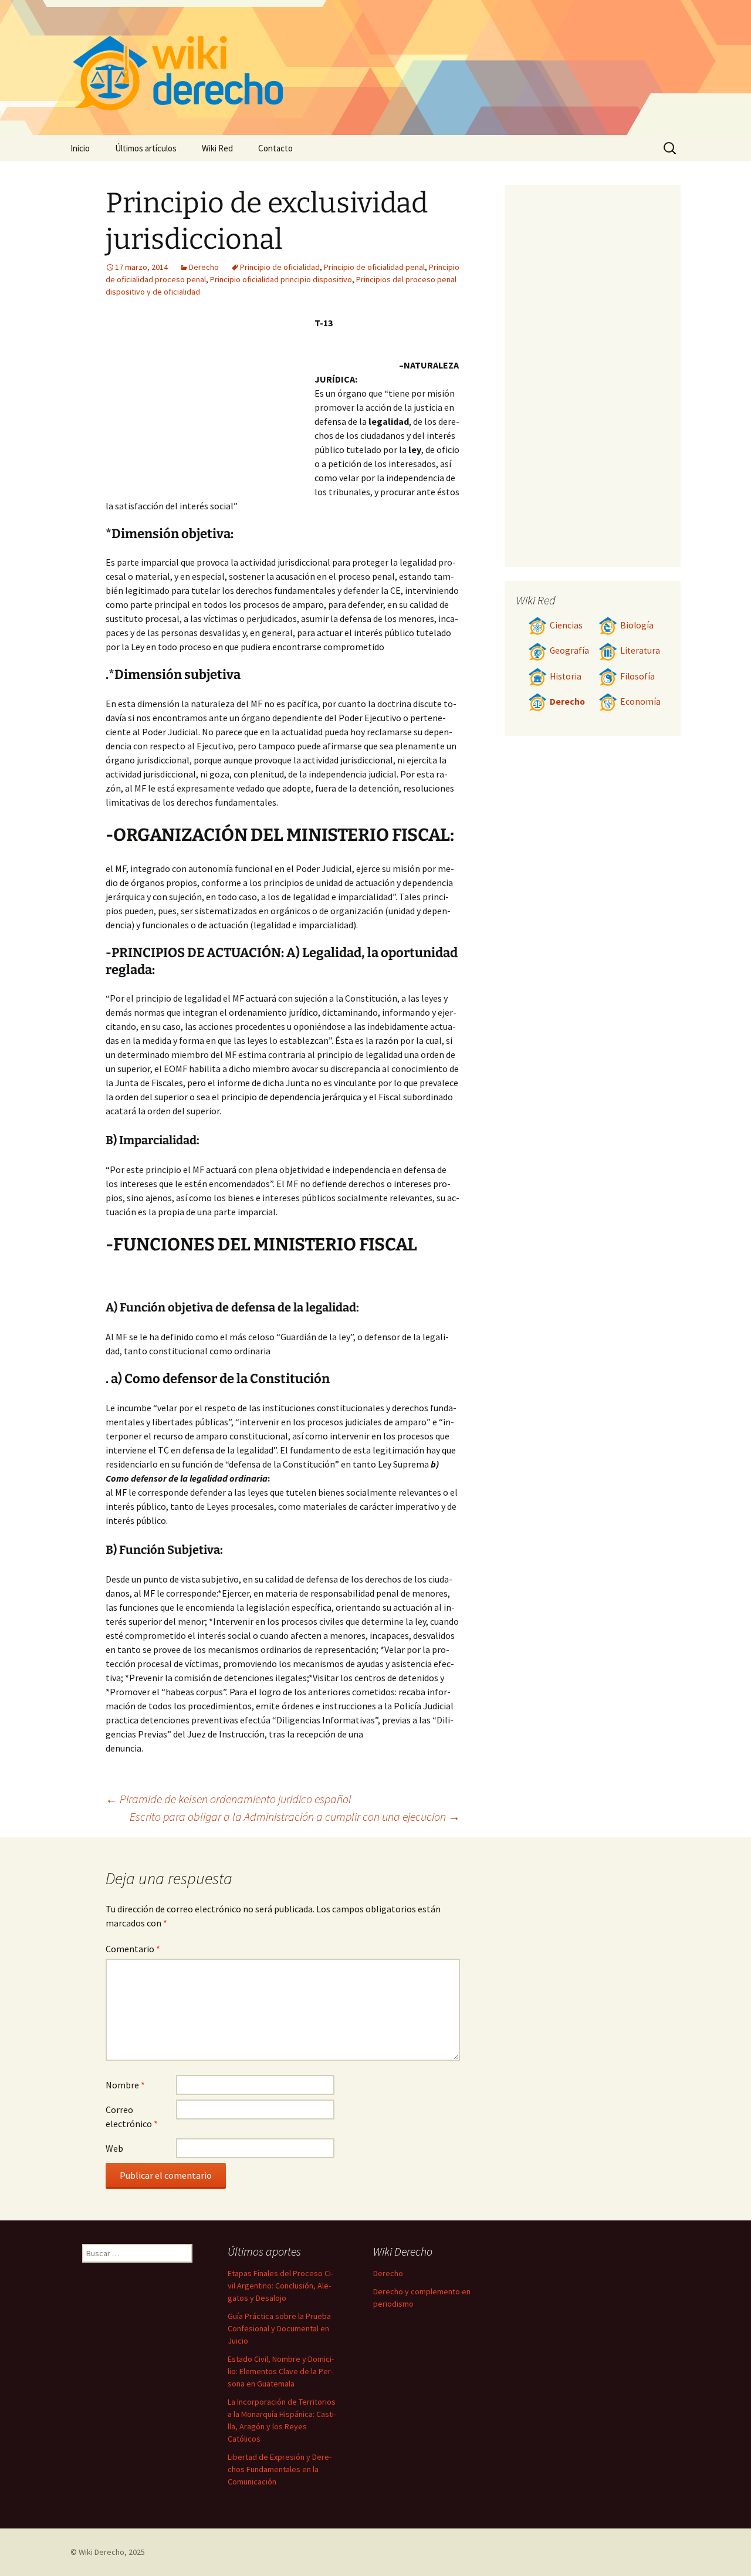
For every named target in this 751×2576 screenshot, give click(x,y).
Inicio (80, 148)
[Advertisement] (210, 404)
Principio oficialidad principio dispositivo (281, 279)
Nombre (125, 2085)
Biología (637, 625)
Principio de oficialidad (280, 267)
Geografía (569, 650)
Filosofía (637, 676)
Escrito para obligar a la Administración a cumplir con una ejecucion (295, 1816)
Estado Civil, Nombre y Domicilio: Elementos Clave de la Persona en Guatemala (281, 2371)
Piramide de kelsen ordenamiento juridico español (229, 1799)
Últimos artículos (146, 148)
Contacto (275, 148)
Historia (566, 676)
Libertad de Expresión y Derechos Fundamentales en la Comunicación (280, 2469)
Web (114, 2148)
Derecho (204, 267)
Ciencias (566, 625)
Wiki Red (217, 148)
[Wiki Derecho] (375, 67)
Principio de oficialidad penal (374, 267)
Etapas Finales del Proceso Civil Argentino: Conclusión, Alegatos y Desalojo (280, 2286)
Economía (640, 702)
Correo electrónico (132, 2117)
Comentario (133, 1949)
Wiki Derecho (102, 2552)
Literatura (640, 650)
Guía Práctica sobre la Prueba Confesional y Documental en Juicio (279, 2328)
